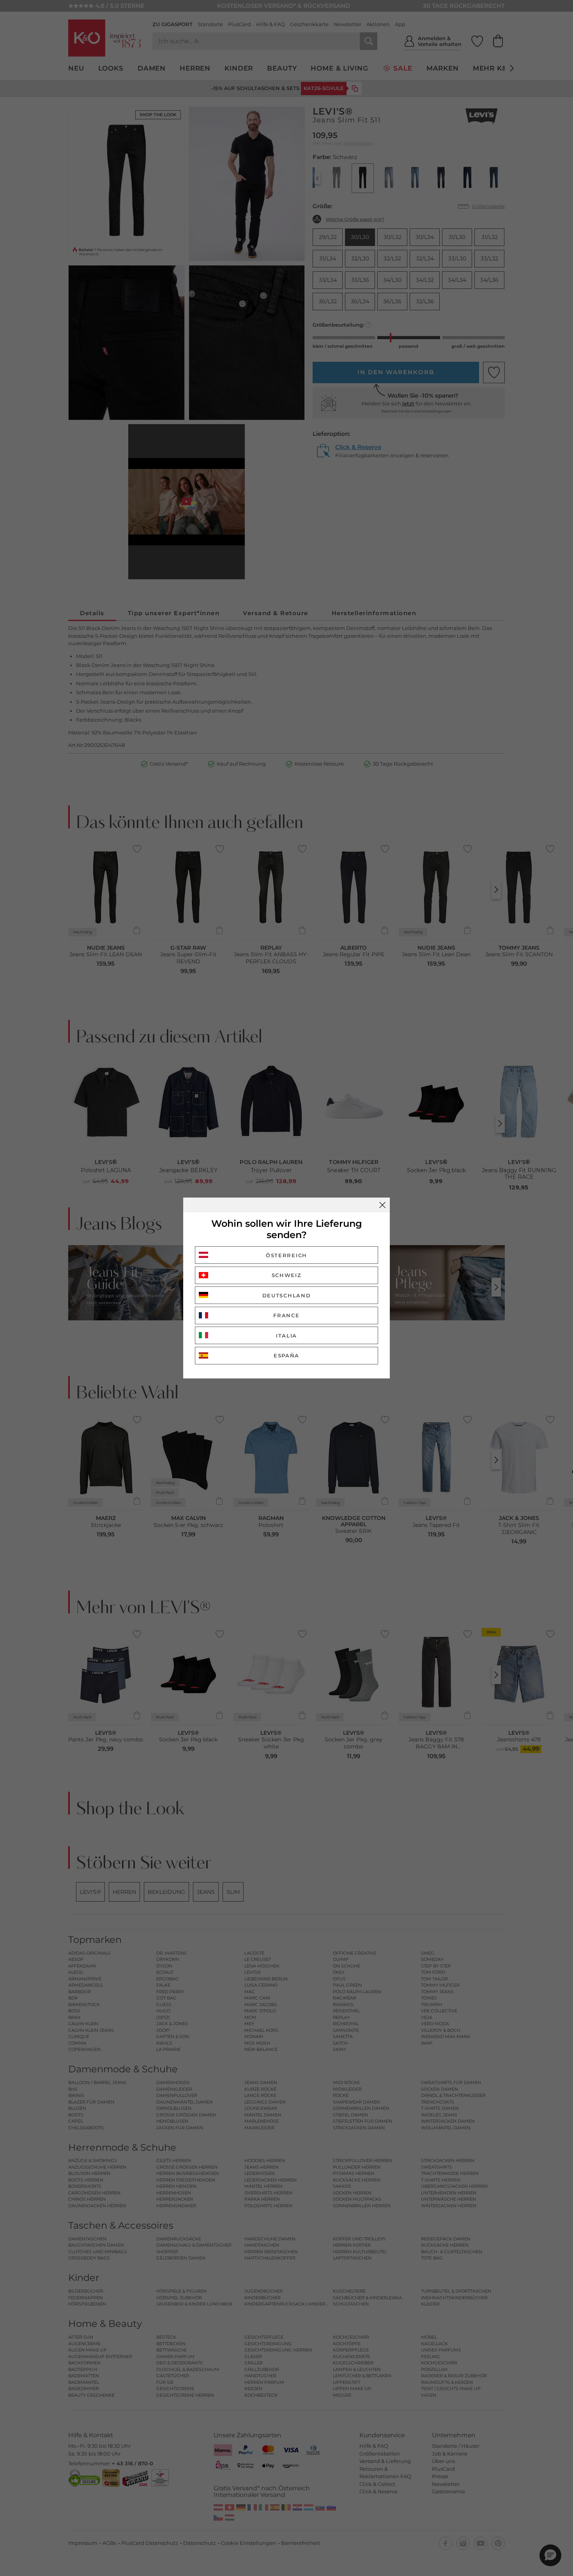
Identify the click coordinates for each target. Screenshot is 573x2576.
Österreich (286, 1255)
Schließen (382, 1205)
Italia (286, 1336)
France (286, 1315)
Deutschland (287, 1295)
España (286, 1355)
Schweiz (287, 1275)
